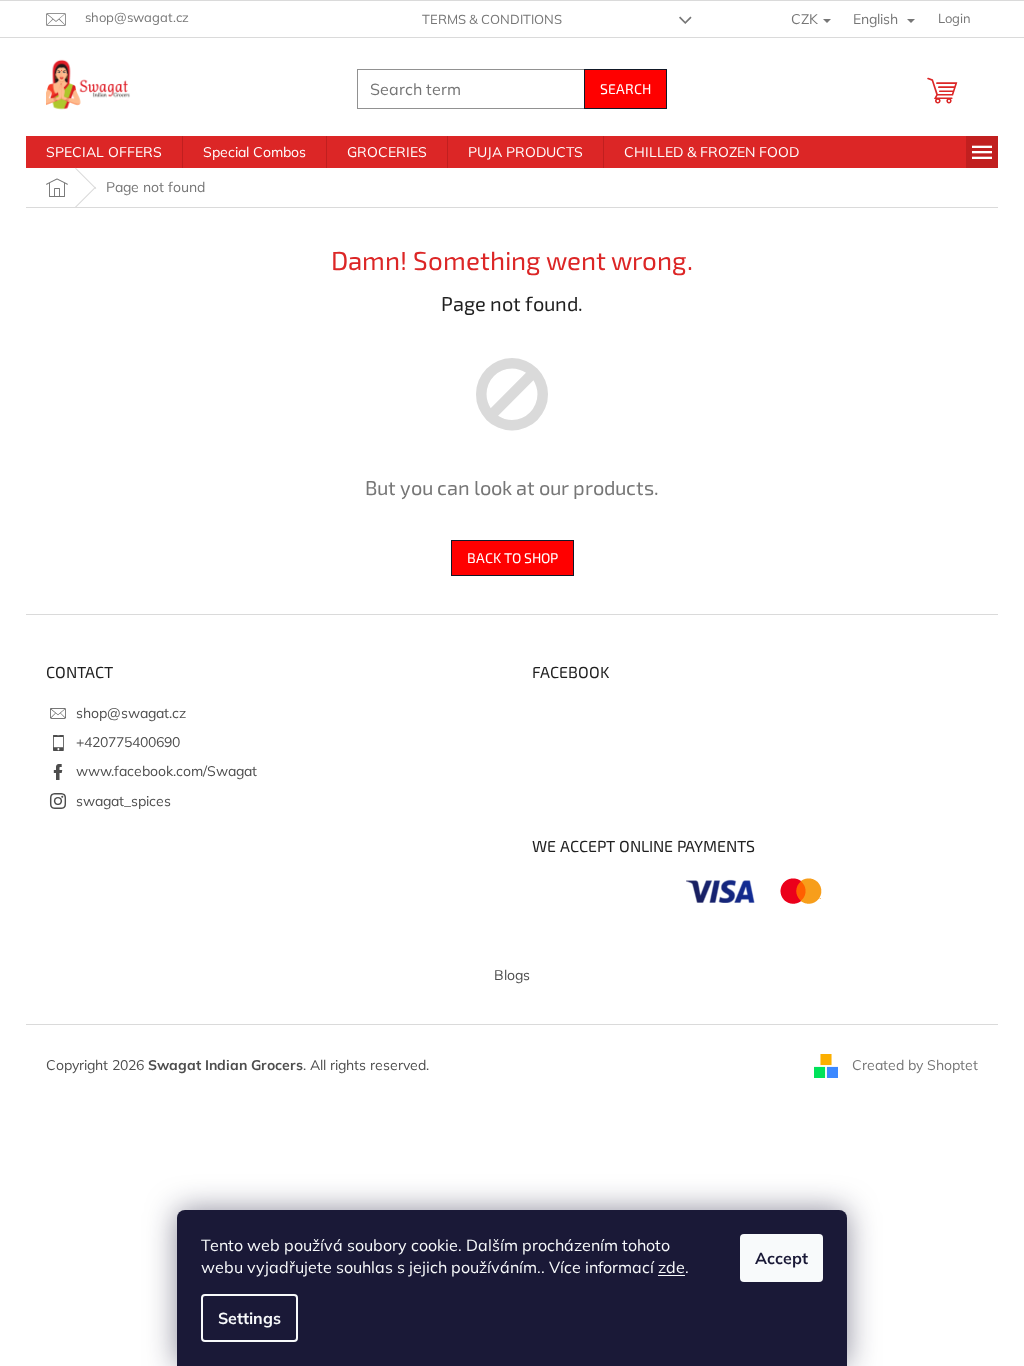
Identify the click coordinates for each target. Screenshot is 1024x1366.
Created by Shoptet (915, 1064)
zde (671, 1267)
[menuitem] (104, 152)
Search (625, 88)
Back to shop (512, 557)
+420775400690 (128, 742)
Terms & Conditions (492, 19)
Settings (249, 1318)
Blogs (512, 975)
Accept (781, 1258)
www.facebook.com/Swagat (166, 771)
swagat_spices (123, 801)
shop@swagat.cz (131, 713)
